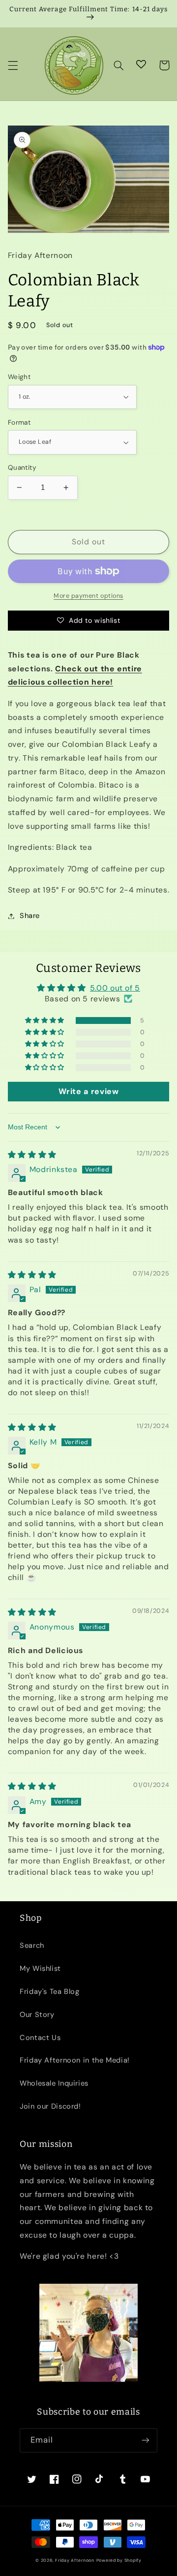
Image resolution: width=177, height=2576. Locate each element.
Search (32, 1945)
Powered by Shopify (119, 2560)
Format (19, 422)
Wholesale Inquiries (54, 2083)
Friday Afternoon (75, 2560)
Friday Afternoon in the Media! (75, 2060)
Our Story (37, 2015)
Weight (19, 377)
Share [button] (30, 916)
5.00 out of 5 (115, 988)
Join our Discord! (50, 2106)
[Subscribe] (146, 2440)
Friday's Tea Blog (50, 1991)
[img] (32, 1155)
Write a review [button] (89, 1091)
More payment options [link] (88, 596)
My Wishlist (40, 1968)
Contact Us (40, 2038)
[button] (13, 65)
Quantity (22, 467)
